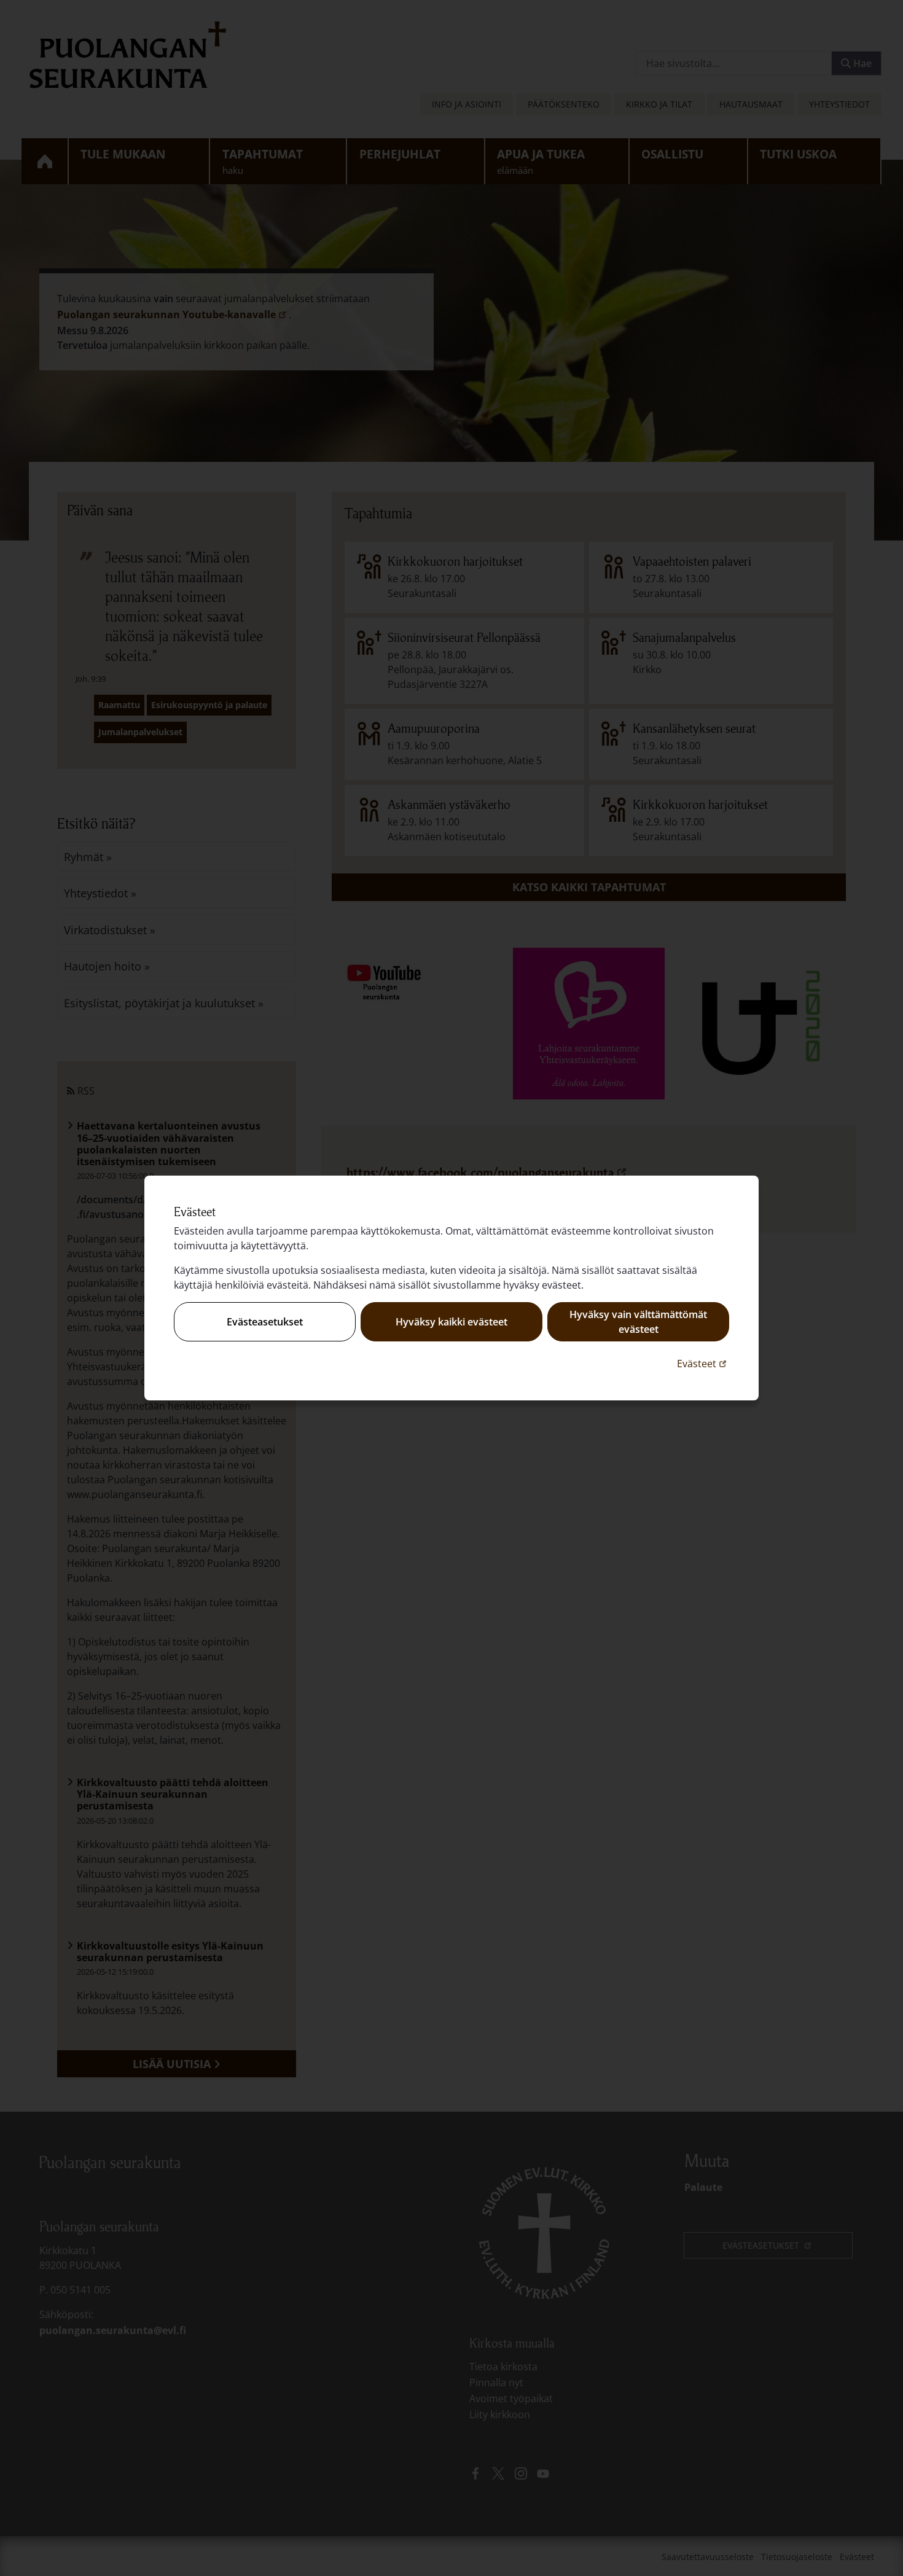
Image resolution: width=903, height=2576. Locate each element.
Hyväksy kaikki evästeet (451, 1322)
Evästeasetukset (265, 1322)
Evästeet (703, 1363)
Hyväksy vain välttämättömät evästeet (638, 1322)
